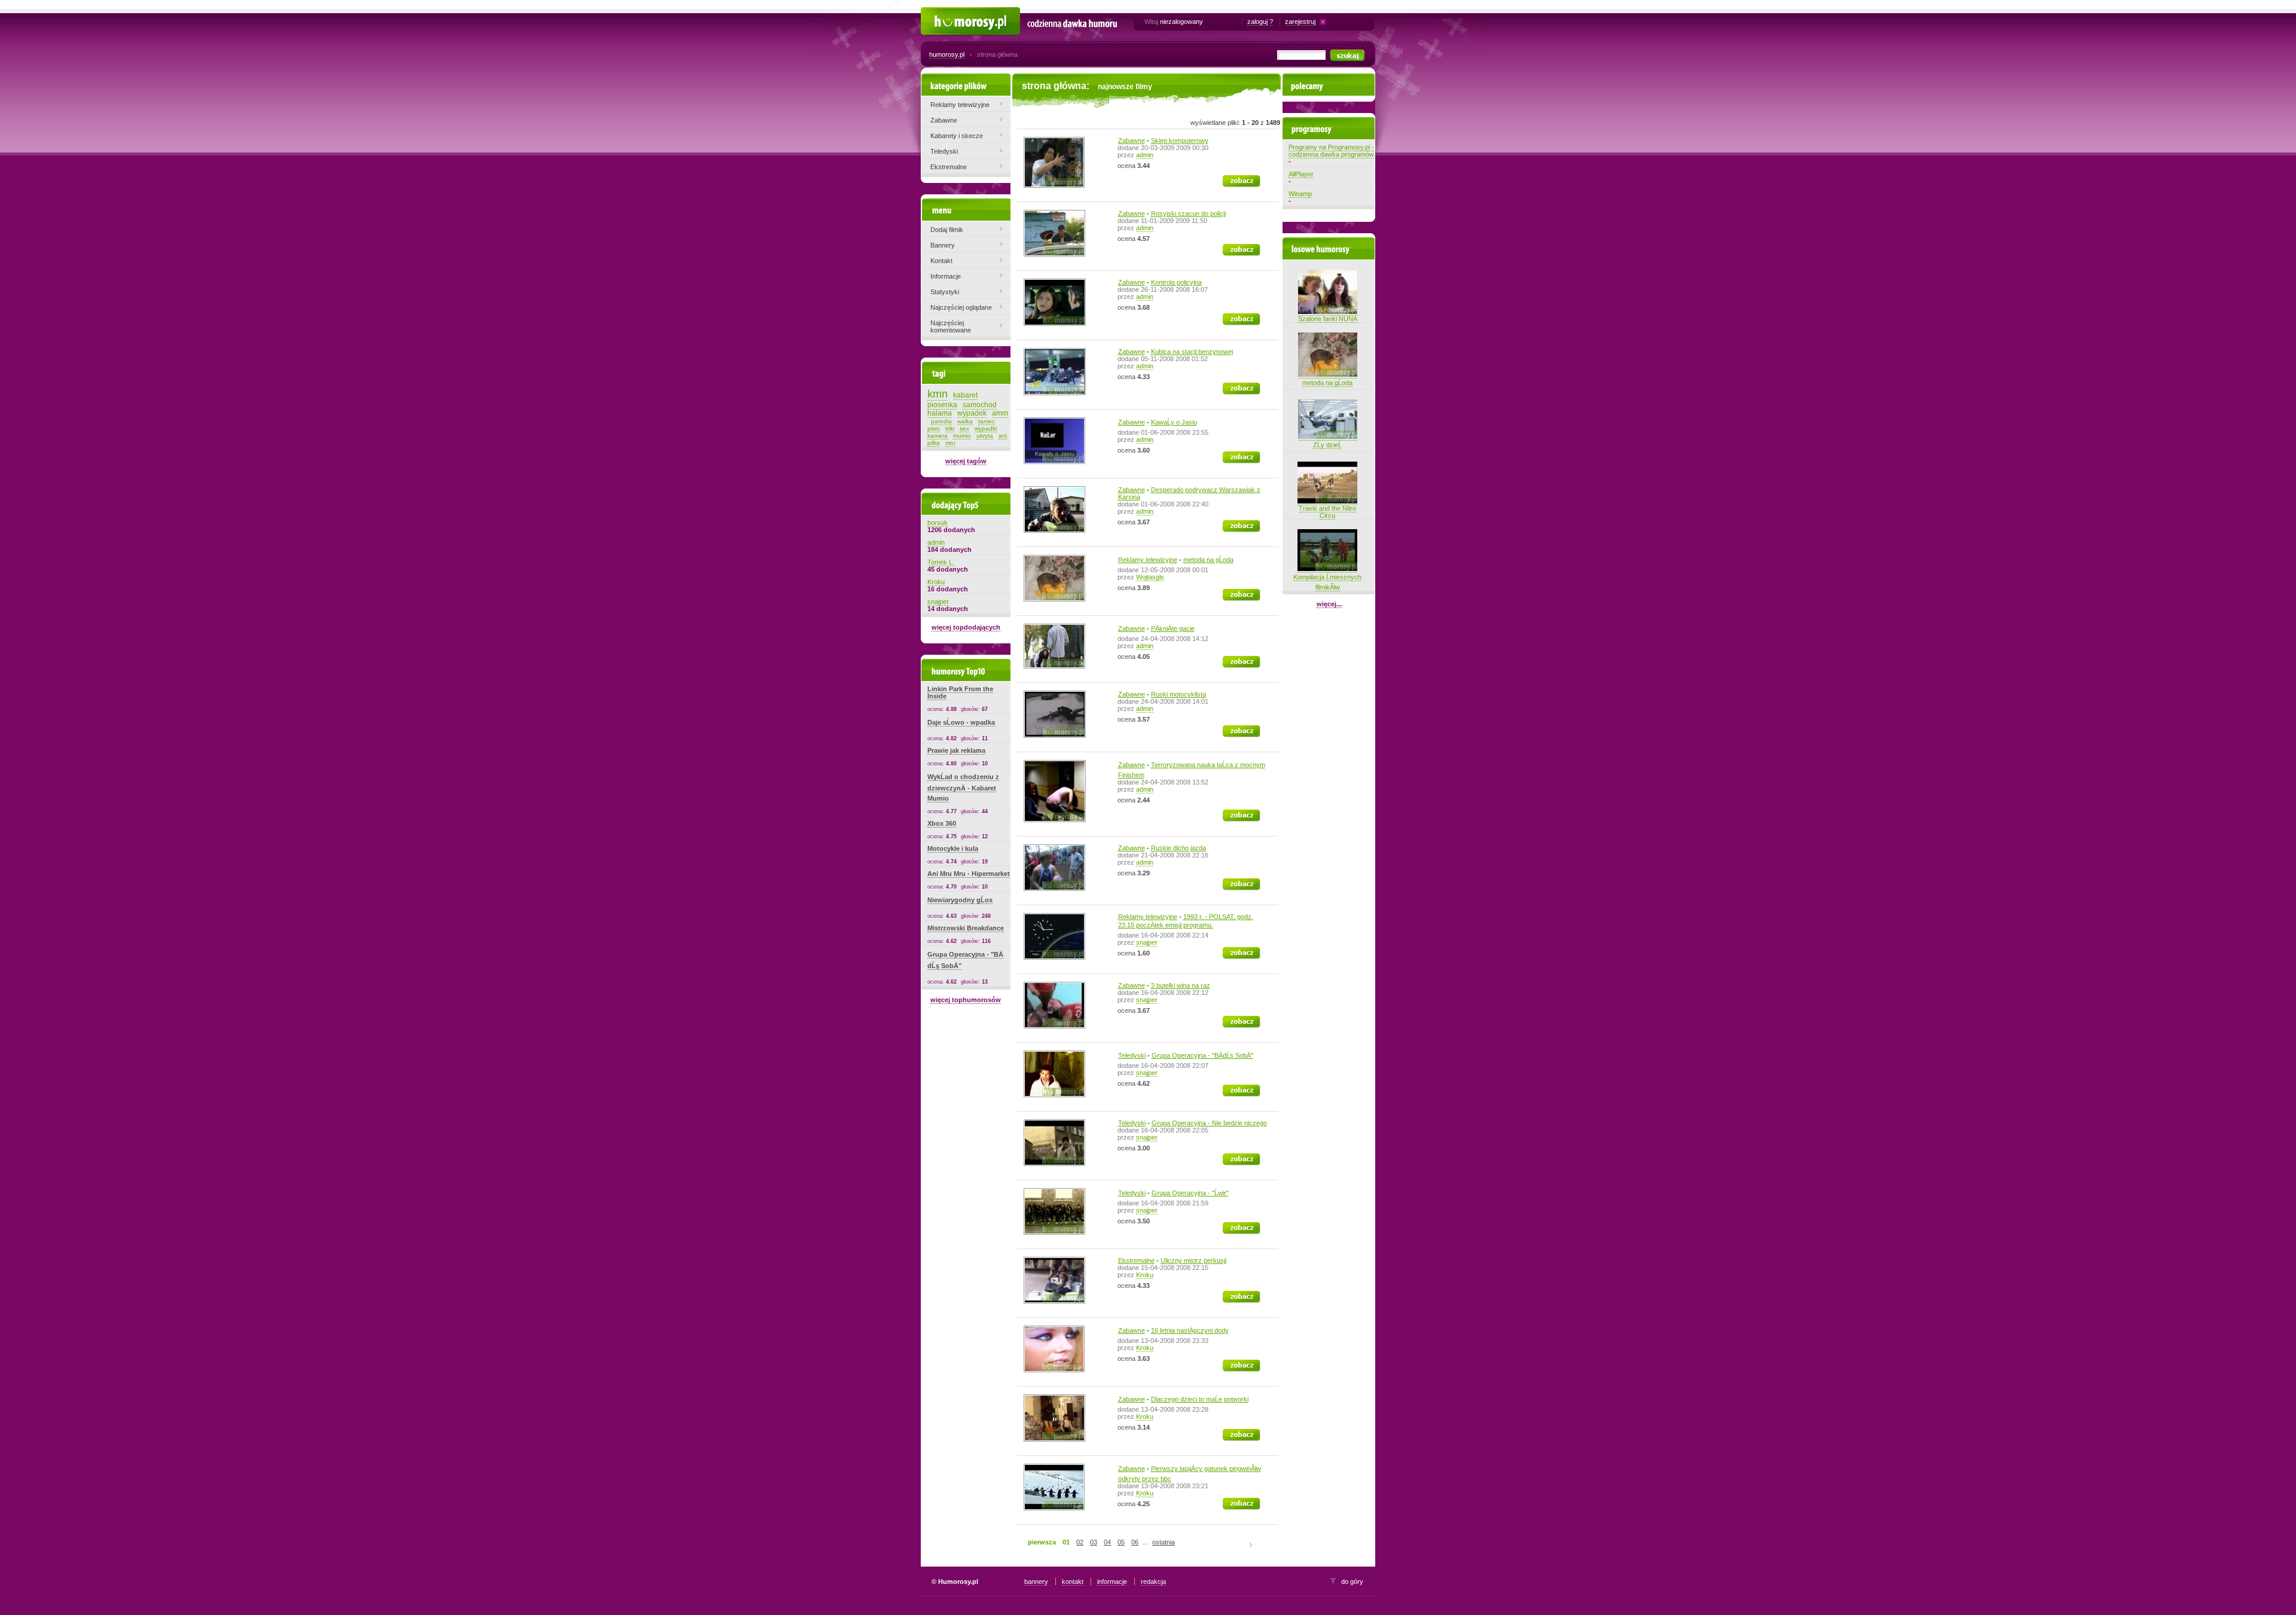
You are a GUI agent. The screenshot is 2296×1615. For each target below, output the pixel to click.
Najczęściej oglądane (961, 307)
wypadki (986, 428)
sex (964, 428)
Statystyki (945, 292)
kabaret (965, 395)
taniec (987, 421)
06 (1135, 1542)
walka (965, 421)
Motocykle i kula (953, 848)
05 (1121, 1542)
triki (950, 428)
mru (950, 443)
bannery (1036, 1582)
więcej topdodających (966, 627)
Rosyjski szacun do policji (1188, 213)
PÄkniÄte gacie (1173, 628)
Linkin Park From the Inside (960, 692)
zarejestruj (1300, 22)
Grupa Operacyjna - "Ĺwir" (1190, 1193)
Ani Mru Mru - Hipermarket (969, 874)
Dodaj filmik (947, 230)
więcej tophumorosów (966, 1000)
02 (1080, 1542)
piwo (934, 428)
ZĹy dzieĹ (1327, 445)
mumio (962, 436)
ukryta (985, 436)
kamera (938, 436)
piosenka (942, 405)
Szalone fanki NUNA (1328, 319)
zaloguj (1257, 22)
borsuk (938, 523)
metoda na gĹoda (1208, 560)
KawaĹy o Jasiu (1174, 422)
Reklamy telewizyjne (1148, 560)
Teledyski (1132, 1055)
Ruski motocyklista (1178, 694)
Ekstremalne (1136, 1260)
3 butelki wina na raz (1181, 985)
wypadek (972, 413)
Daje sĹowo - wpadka (961, 722)
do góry (1352, 1582)
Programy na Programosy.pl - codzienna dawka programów (1331, 151)
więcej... (1329, 604)
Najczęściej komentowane (951, 326)
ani (1003, 436)
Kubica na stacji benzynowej (1192, 352)
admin (1145, 155)
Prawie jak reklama (956, 750)
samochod (980, 405)
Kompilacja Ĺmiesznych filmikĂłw (1327, 582)
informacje (1112, 1582)
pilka (934, 443)
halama (940, 413)
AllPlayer (1301, 174)
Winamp (1300, 194)
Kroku (1145, 1275)
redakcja (1153, 1582)
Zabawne (1132, 141)
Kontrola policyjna (1176, 282)
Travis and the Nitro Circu (1327, 512)
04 (1107, 1542)
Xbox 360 (942, 823)
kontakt (1073, 1582)
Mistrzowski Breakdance (966, 928)
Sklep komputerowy (1180, 141)
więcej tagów (966, 461)
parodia (941, 421)
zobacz (1234, 179)
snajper (1147, 942)
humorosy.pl (947, 54)
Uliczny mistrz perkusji (1193, 1260)
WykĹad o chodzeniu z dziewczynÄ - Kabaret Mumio (963, 787)
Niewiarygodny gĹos (960, 900)
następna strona (1253, 1544)
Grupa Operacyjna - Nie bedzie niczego (1209, 1123)
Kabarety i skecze (957, 136)
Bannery (943, 245)
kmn (938, 394)
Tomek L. (941, 562)
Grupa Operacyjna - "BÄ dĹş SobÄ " (1202, 1055)
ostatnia (1164, 1542)
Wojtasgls (1150, 577)
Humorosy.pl (939, 13)
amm (1000, 413)
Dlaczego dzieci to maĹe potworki (1200, 1399)
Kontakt (941, 261)
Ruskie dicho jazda (1178, 848)
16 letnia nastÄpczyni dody (1190, 1330)
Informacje (946, 276)
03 (1094, 1542)
